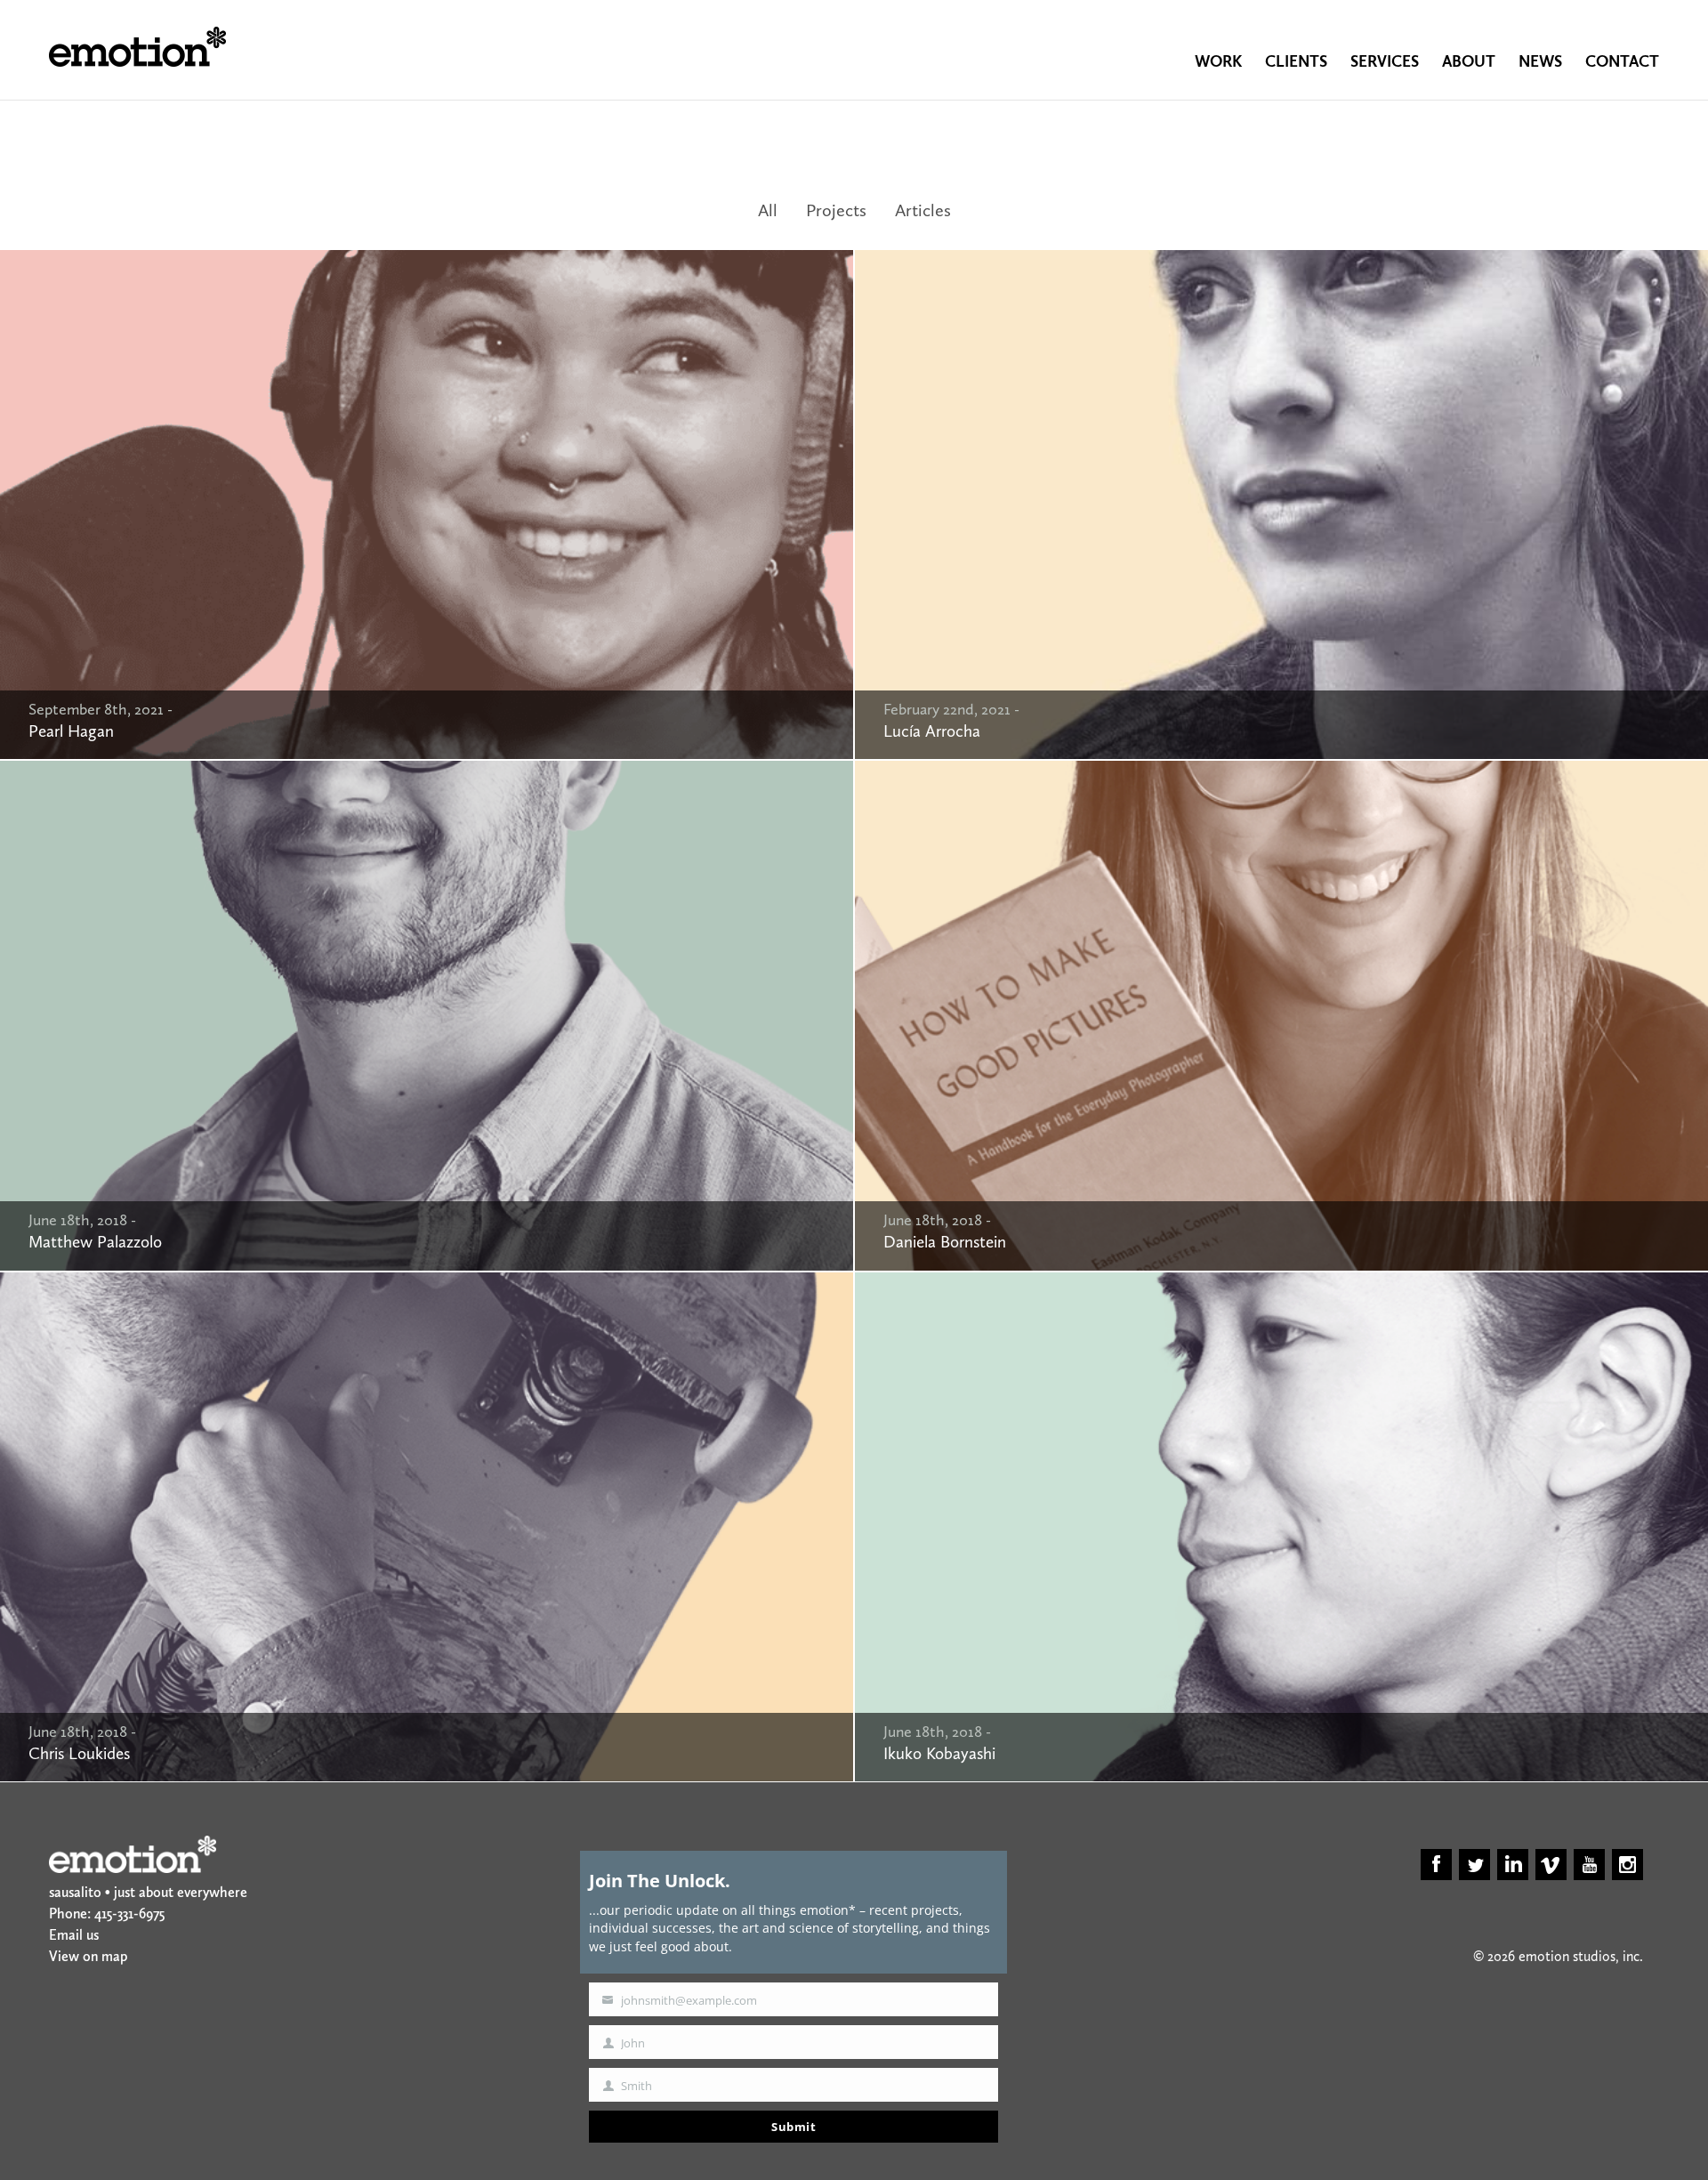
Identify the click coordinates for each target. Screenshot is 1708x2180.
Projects (836, 210)
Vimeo (1551, 1865)
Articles (923, 210)
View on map (88, 1956)
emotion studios (137, 47)
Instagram (1627, 1865)
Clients (1296, 61)
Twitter (1474, 1865)
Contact (1622, 61)
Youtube (1589, 1865)
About (1469, 61)
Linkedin (1513, 1865)
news (1540, 61)
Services (1385, 61)
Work (1218, 61)
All (768, 210)
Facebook (1436, 1865)
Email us (74, 1935)
